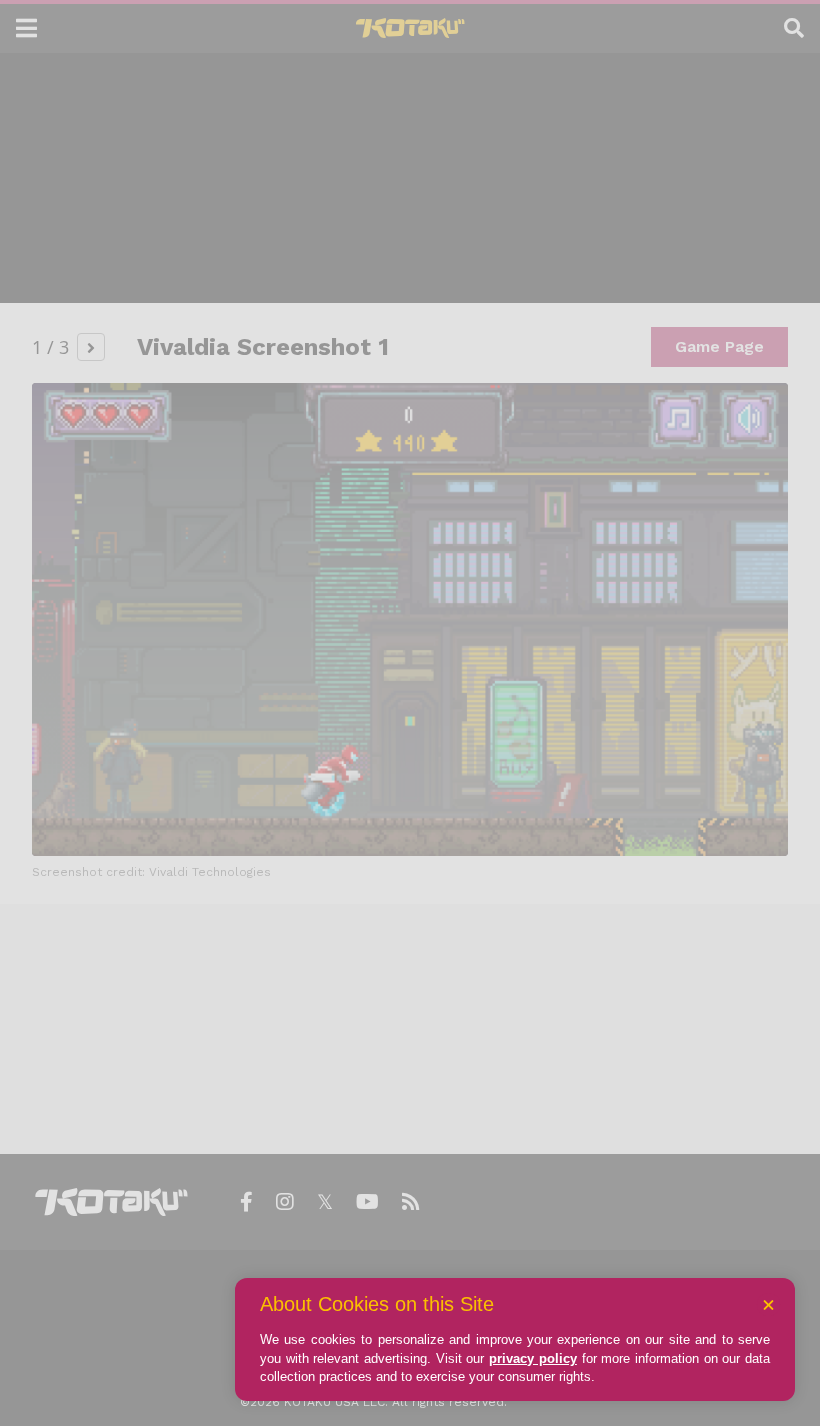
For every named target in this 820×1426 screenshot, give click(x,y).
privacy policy (533, 1358)
